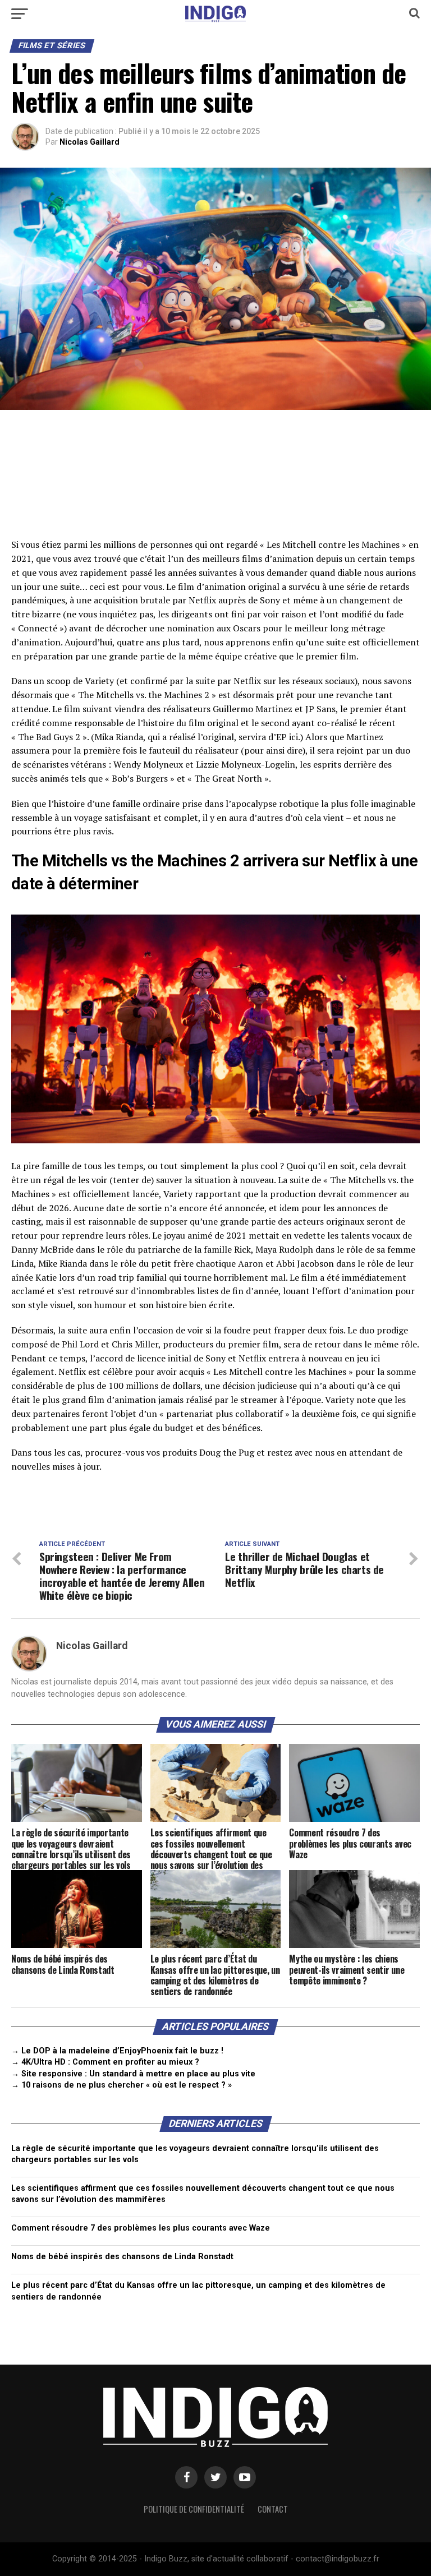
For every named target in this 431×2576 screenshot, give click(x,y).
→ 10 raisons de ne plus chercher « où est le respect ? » (121, 2085)
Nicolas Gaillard (90, 142)
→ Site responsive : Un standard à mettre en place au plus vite (133, 2074)
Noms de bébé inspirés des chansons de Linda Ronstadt (122, 2257)
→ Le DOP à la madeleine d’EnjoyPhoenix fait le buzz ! (117, 2051)
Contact (273, 2509)
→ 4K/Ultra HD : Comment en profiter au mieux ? (105, 2062)
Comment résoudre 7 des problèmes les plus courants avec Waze (141, 2228)
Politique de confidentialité (194, 2509)
